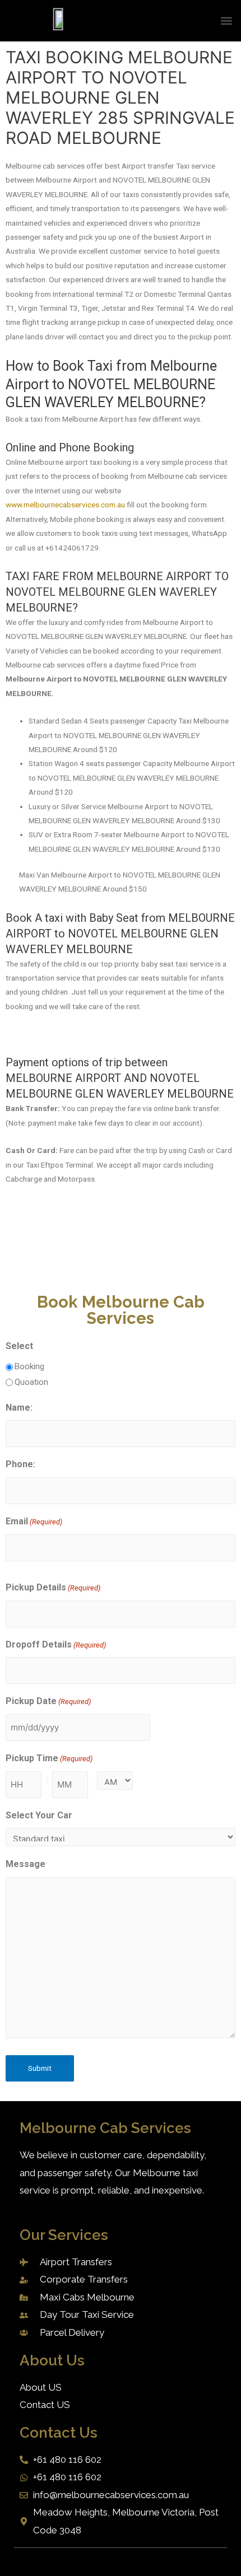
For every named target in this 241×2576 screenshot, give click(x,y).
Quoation (31, 1382)
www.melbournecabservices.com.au (65, 505)
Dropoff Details (56, 1644)
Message (26, 1864)
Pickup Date (48, 1701)
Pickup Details (53, 1587)
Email (34, 1521)
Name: (19, 1408)
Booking (29, 1366)
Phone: (20, 1464)
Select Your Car (39, 1815)
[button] (226, 21)
